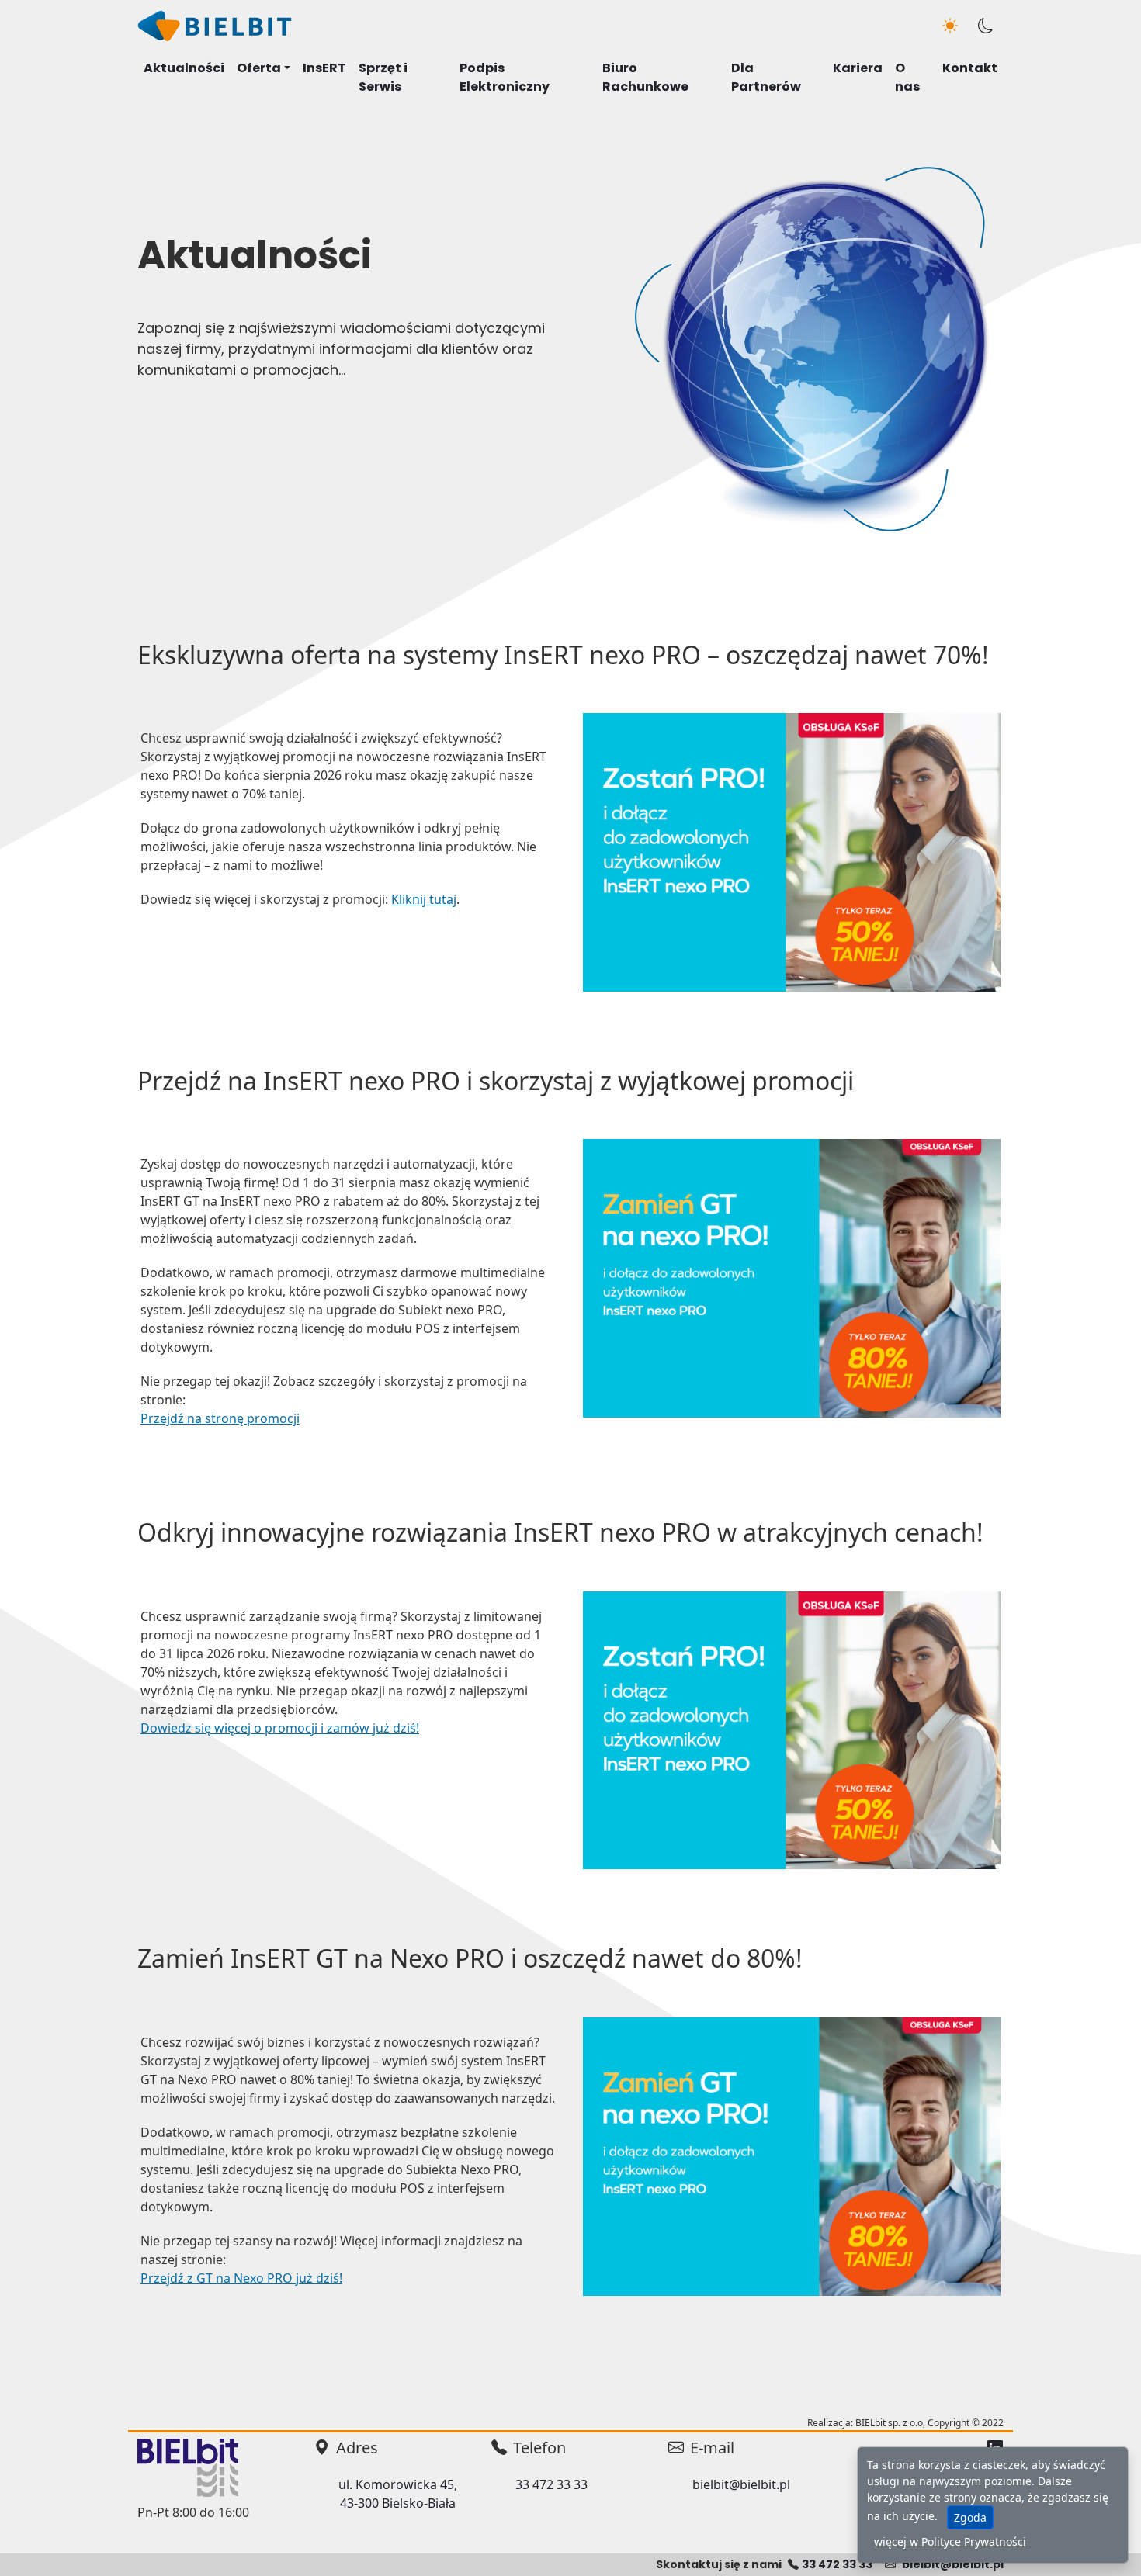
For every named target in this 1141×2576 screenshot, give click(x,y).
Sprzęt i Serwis (383, 77)
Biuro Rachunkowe (645, 77)
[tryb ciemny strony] (986, 26)
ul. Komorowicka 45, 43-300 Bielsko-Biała (398, 2494)
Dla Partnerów (766, 77)
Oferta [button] (259, 68)
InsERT (324, 68)
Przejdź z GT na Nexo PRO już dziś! (241, 2278)
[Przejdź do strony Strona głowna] (215, 25)
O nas (907, 77)
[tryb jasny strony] (950, 26)
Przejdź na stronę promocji (220, 1418)
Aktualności (184, 68)
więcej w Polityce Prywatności (950, 2541)
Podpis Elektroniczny (505, 77)
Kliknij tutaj (424, 899)
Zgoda (970, 2517)
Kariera (858, 68)
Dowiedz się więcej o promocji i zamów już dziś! (280, 1728)
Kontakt (970, 68)
